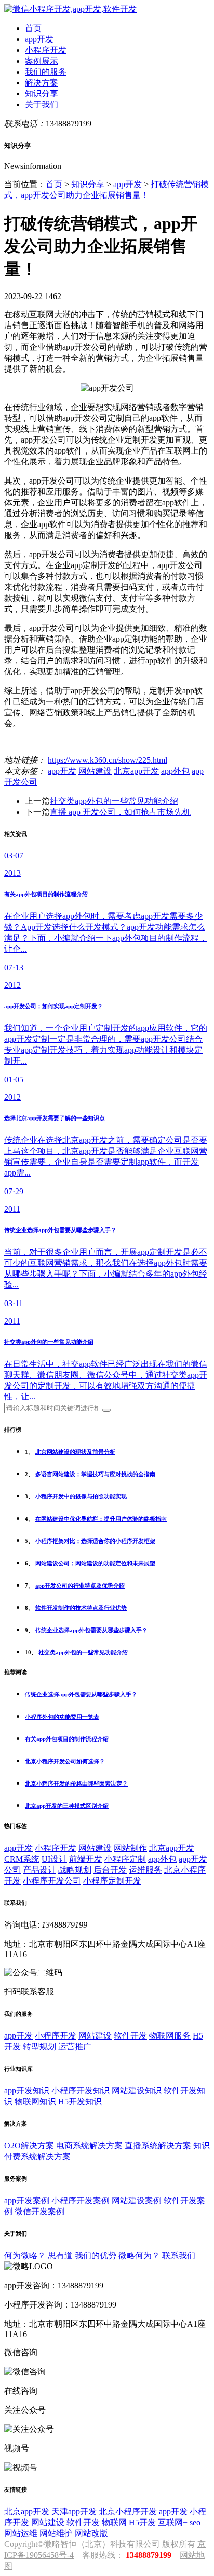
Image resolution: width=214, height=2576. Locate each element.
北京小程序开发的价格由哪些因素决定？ (76, 1784)
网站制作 (130, 1848)
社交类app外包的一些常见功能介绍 (114, 801)
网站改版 (91, 2533)
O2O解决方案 (29, 2146)
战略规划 (75, 1870)
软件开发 (130, 2036)
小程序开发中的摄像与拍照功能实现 (81, 1496)
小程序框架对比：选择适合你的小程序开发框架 (95, 1541)
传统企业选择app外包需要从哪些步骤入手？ (91, 1630)
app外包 (175, 771)
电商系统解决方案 (89, 2146)
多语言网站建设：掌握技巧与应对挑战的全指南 (95, 1474)
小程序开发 (46, 50)
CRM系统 (22, 1859)
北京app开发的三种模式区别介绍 (67, 1806)
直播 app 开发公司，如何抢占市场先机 (120, 812)
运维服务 (145, 1870)
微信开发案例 (39, 2211)
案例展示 (42, 61)
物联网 (114, 2522)
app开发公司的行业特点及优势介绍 (80, 1586)
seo (195, 2522)
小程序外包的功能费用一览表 (62, 1717)
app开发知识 (27, 2091)
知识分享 (42, 94)
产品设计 (39, 1870)
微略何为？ (139, 2255)
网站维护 (56, 2533)
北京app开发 (136, 771)
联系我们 (179, 2255)
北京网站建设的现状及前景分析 (75, 1452)
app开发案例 (27, 2200)
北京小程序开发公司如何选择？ (65, 1761)
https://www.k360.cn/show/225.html (108, 760)
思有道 (60, 2255)
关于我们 (42, 104)
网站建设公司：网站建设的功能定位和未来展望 (95, 1563)
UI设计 (54, 1859)
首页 (33, 28)
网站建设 (95, 771)
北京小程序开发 (128, 2511)
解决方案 (42, 83)
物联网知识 (35, 2101)
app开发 (39, 39)
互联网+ (173, 2522)
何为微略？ (25, 2255)
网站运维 (21, 2533)
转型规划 (39, 2047)
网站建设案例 (137, 2200)
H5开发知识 (80, 2101)
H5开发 (142, 2522)
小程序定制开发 (112, 1881)
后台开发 (110, 1870)
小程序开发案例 (81, 2200)
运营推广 (75, 2047)
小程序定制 (125, 1859)
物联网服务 (170, 2036)
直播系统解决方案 (158, 2146)
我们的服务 (46, 72)
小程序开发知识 (81, 2091)
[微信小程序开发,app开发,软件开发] (70, 9)
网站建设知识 (137, 2091)
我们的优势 (96, 2255)
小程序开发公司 (52, 1881)
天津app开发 (74, 2511)
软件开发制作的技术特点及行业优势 (81, 1608)
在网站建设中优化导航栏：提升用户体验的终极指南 (101, 1519)
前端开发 (86, 1859)
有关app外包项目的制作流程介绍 (67, 1739)
